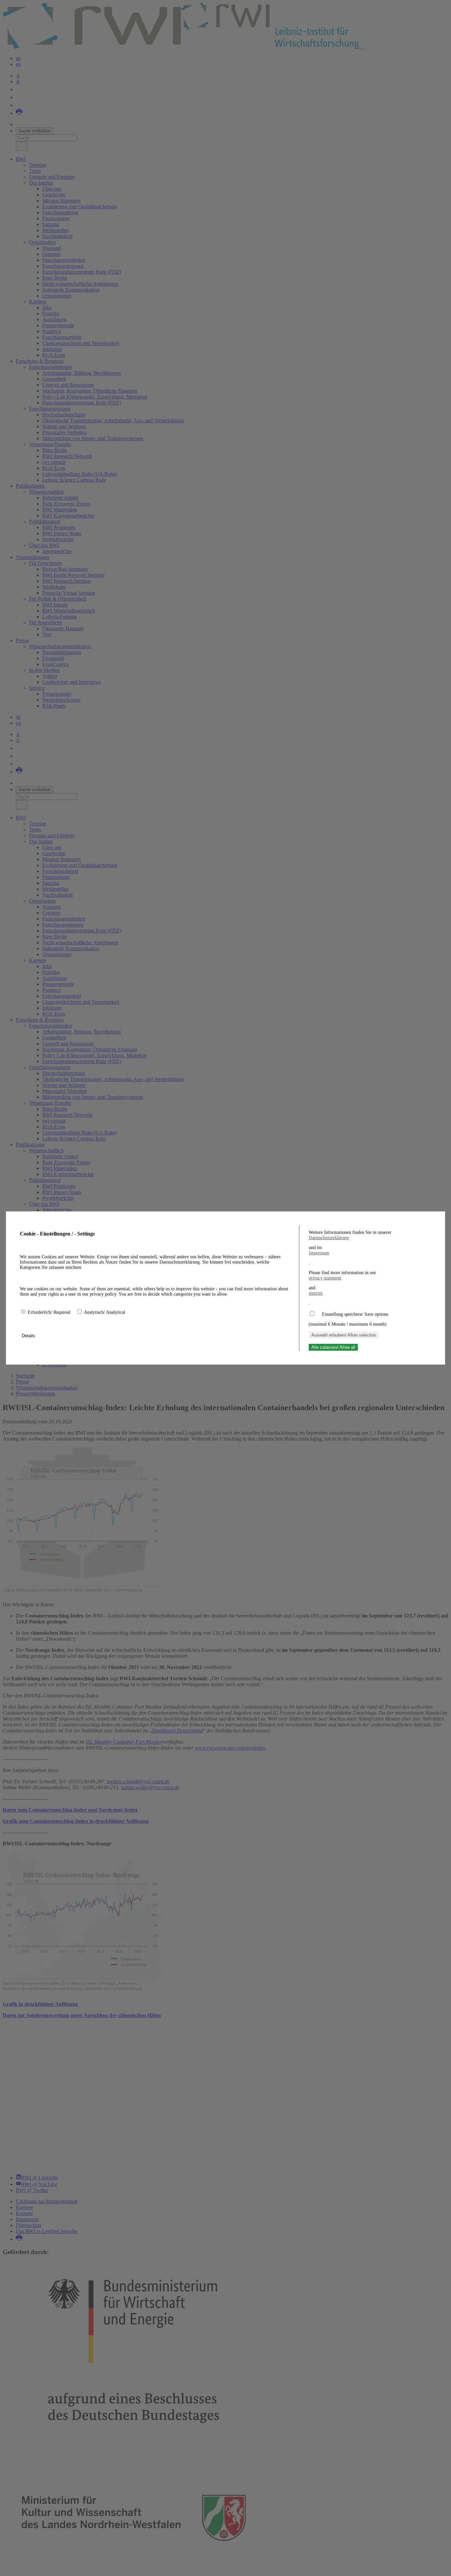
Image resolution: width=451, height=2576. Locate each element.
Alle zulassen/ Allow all (333, 1347)
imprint (316, 1293)
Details (29, 1336)
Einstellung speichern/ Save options (355, 1314)
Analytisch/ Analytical (104, 1312)
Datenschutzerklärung (329, 1238)
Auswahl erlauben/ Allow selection (344, 1335)
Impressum (319, 1253)
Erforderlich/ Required (50, 1312)
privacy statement (325, 1278)
